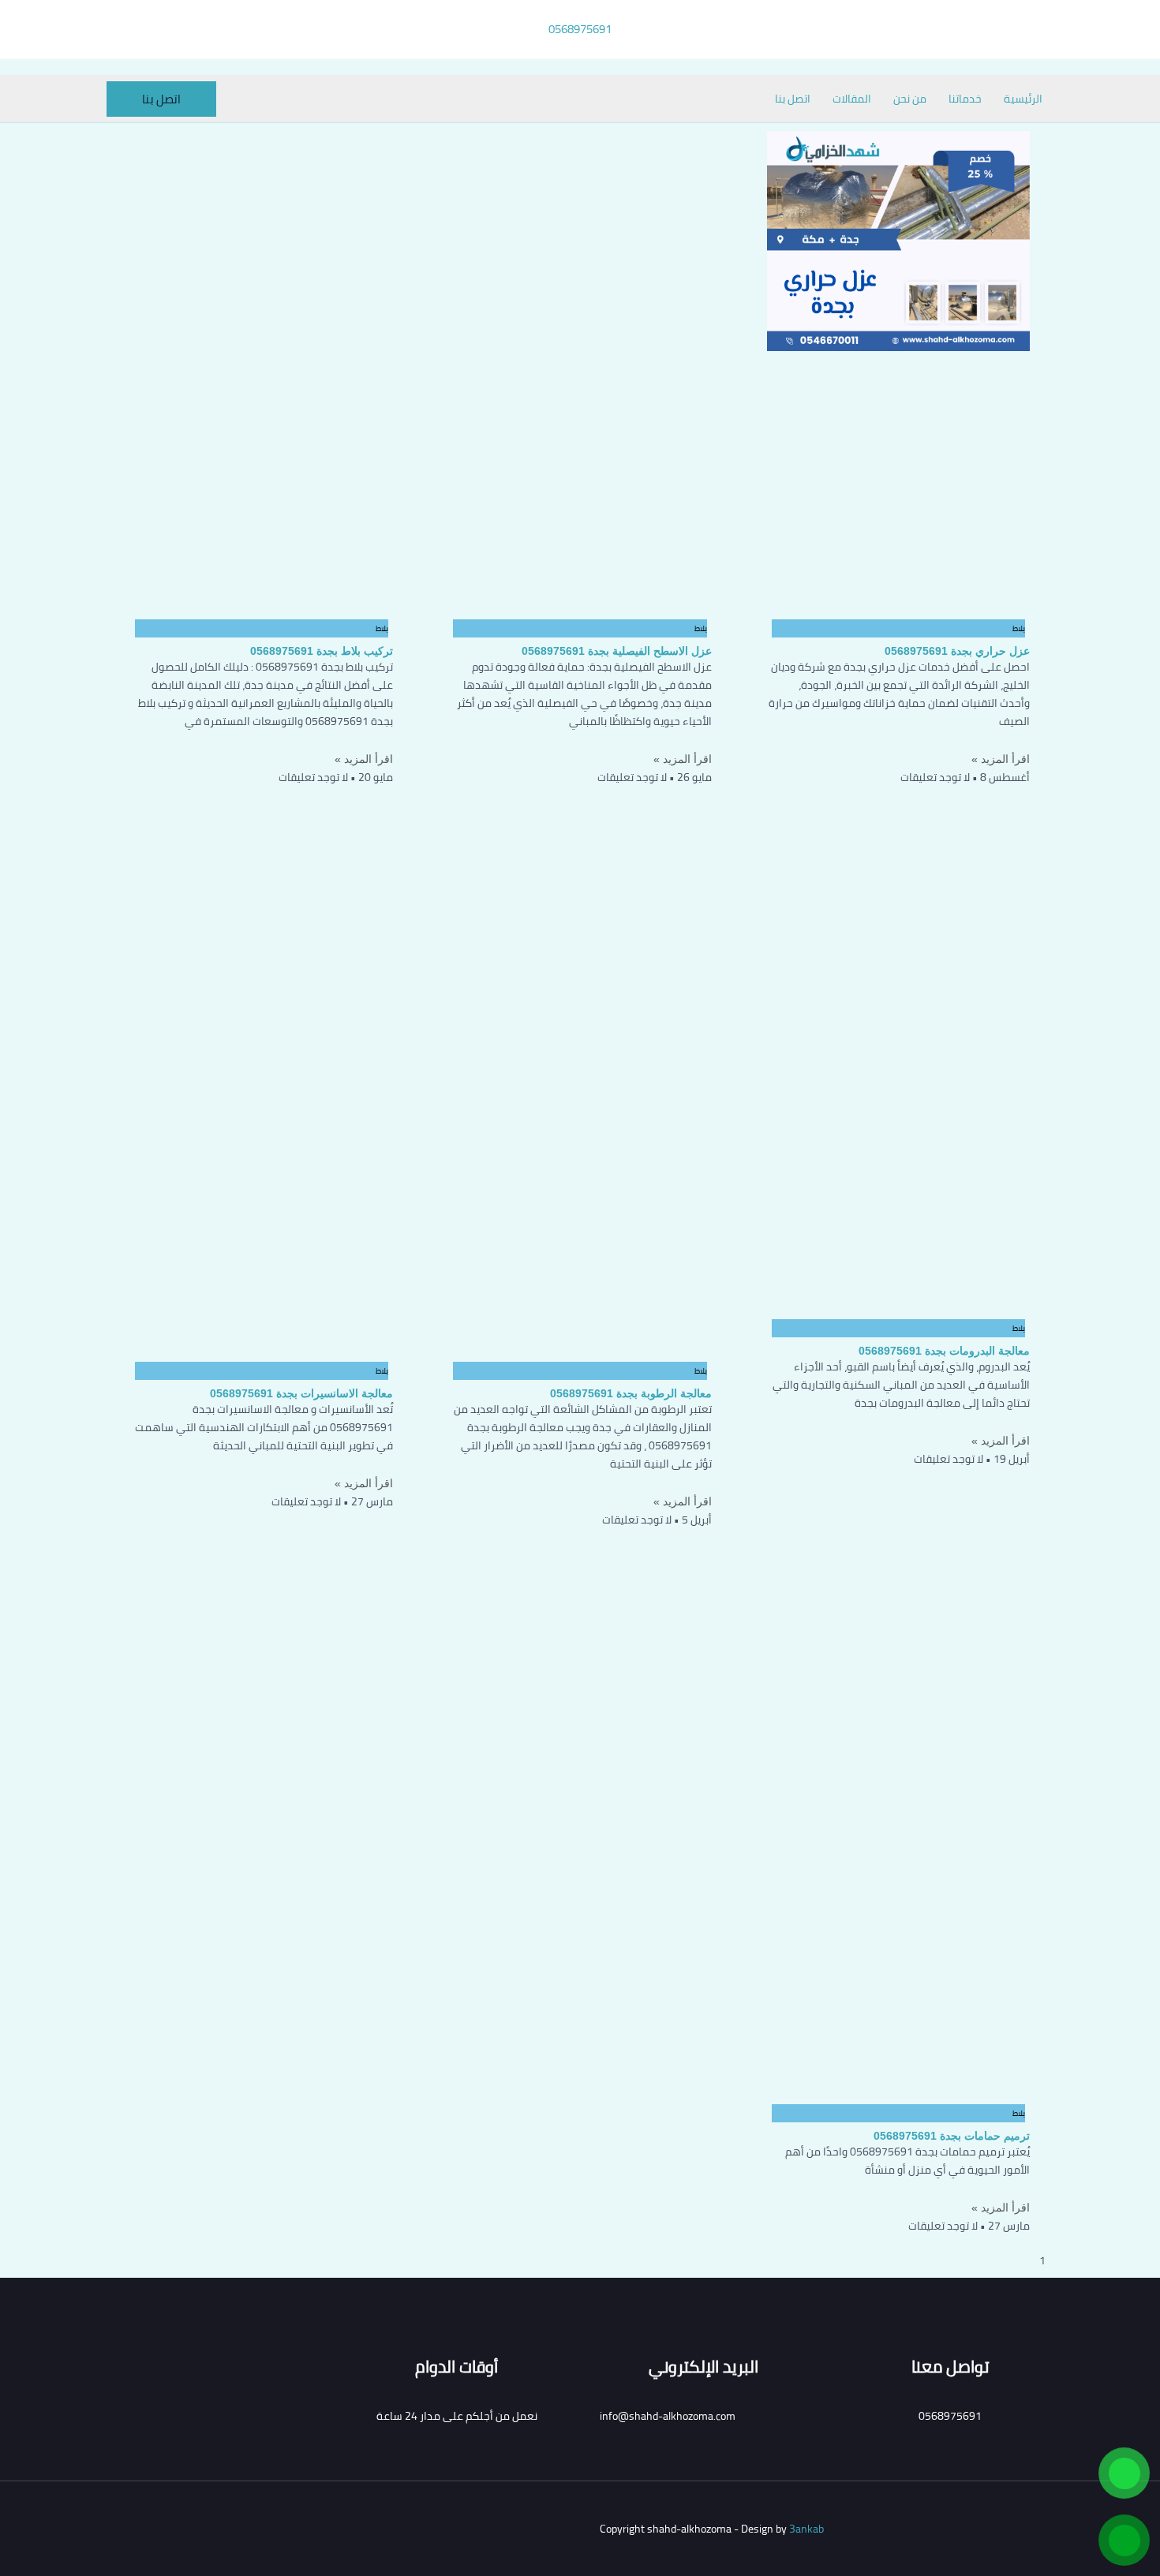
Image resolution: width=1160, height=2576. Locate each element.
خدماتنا (965, 99)
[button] (161, 99)
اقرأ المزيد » (1001, 759)
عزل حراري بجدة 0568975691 (957, 651)
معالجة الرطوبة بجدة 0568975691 (631, 1393)
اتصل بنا (793, 99)
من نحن (910, 99)
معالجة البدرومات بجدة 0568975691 (944, 1351)
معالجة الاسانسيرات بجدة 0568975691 (301, 1393)
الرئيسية (1023, 99)
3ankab (806, 2529)
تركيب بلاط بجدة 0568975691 (322, 651)
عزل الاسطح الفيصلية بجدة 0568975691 (617, 651)
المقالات (852, 99)
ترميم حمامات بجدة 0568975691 (952, 2136)
